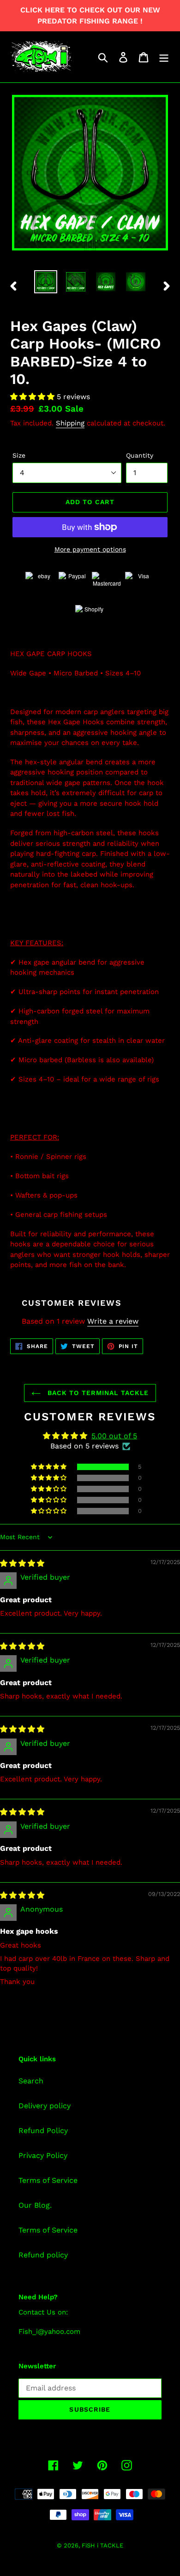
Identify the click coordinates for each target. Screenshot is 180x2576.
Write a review (113, 1321)
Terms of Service (48, 2180)
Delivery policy (45, 2106)
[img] (22, 1563)
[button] (33, 397)
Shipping (70, 423)
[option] (46, 282)
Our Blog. (35, 2205)
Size (19, 455)
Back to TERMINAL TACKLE (97, 1393)
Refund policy (43, 2255)
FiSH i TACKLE (102, 2545)
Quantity (140, 455)
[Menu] (164, 57)
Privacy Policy (43, 2155)
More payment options (90, 549)
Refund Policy (43, 2131)
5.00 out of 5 (114, 1436)
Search (31, 2081)
